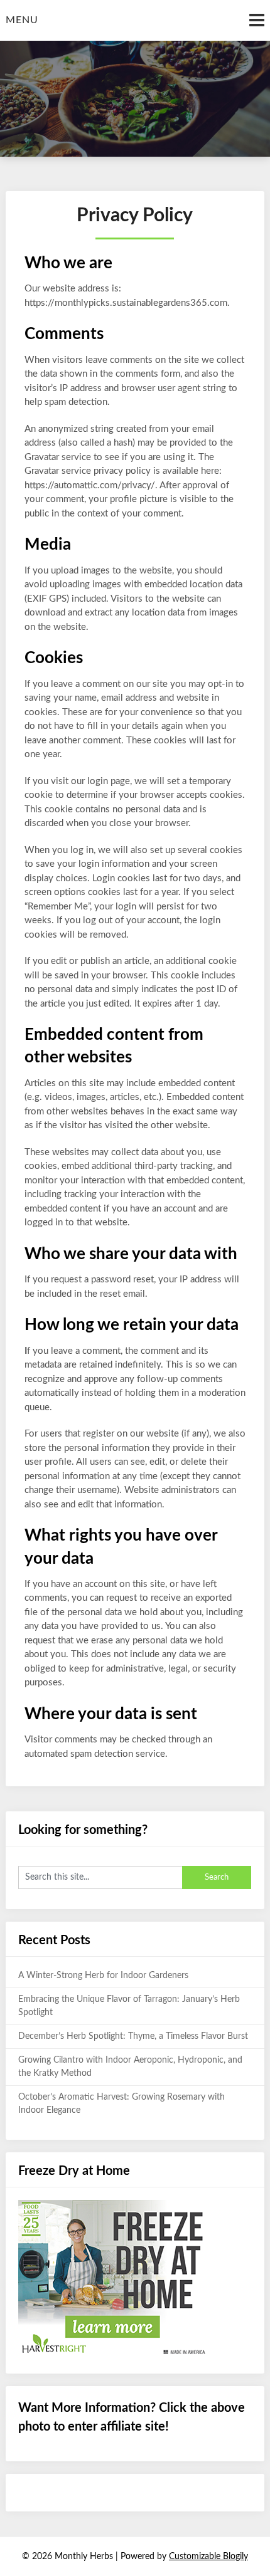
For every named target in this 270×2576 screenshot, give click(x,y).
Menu (22, 20)
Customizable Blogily (208, 2557)
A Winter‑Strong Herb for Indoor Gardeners (103, 1976)
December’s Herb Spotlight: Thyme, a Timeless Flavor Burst (133, 2036)
